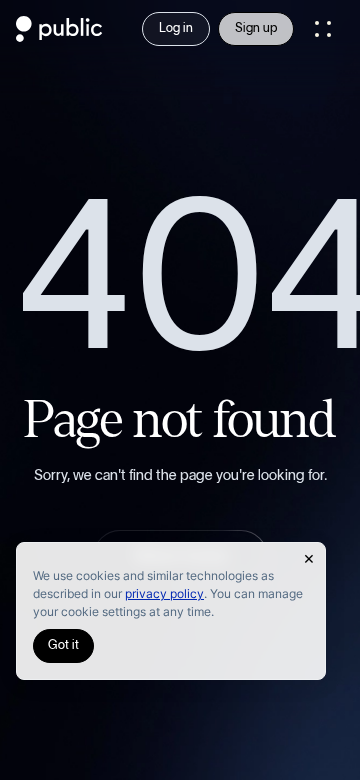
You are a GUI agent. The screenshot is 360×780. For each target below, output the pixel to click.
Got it (63, 645)
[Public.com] (59, 36)
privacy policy (164, 593)
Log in (176, 28)
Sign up (256, 28)
